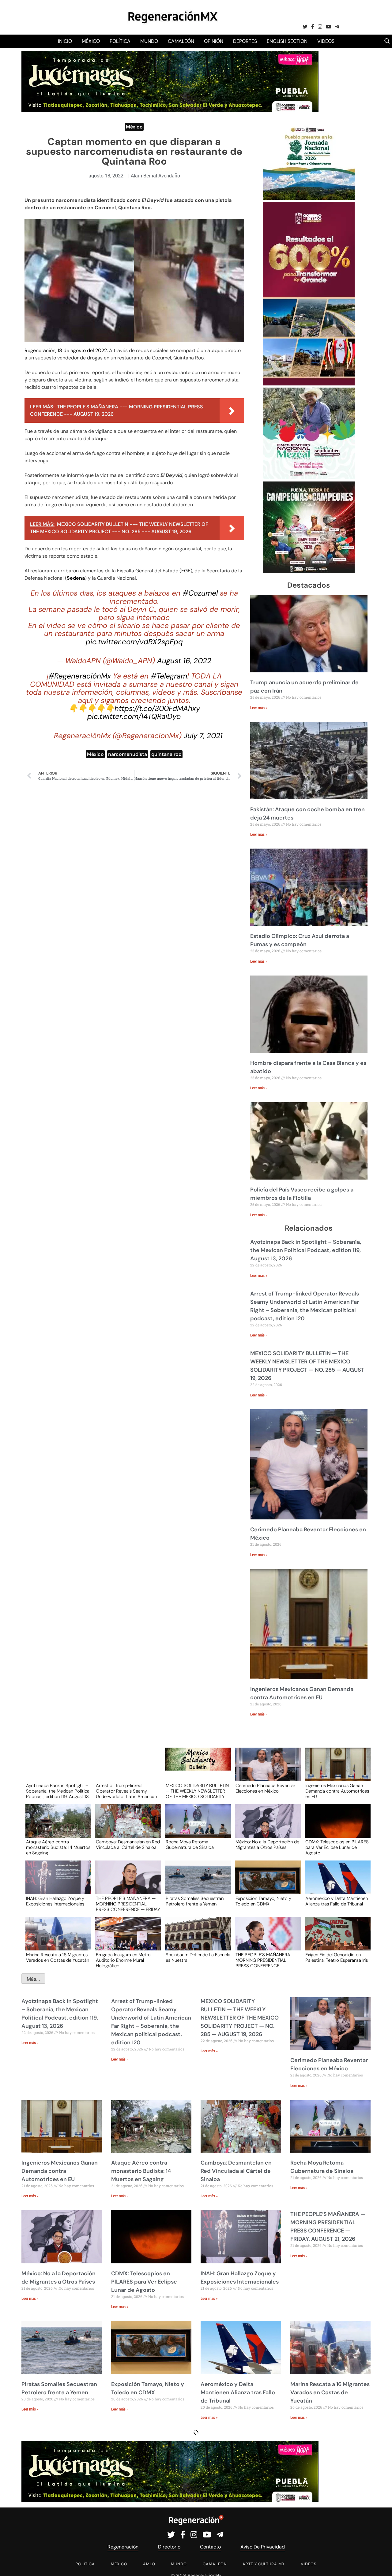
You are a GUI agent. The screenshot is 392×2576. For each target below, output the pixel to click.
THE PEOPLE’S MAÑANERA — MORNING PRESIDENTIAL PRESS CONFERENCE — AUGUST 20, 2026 (265, 1960)
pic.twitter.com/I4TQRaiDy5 (134, 716)
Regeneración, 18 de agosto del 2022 (66, 350)
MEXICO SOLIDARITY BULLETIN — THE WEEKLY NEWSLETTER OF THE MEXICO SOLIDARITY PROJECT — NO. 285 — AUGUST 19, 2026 (197, 1791)
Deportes (245, 41)
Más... (33, 1979)
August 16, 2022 (184, 661)
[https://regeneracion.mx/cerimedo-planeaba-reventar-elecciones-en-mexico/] (266, 1770)
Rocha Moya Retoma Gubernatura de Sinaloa (190, 1845)
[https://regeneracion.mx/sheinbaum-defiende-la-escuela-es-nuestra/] (196, 1939)
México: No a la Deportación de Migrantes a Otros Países (267, 1845)
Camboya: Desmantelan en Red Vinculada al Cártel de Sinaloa (128, 1845)
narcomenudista (128, 754)
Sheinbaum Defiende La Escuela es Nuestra (198, 1958)
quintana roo (166, 754)
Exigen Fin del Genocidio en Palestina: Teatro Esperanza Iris (337, 1958)
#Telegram (169, 676)
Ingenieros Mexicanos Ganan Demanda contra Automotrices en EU (337, 1791)
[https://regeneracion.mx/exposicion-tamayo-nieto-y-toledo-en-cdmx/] (266, 1883)
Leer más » (259, 708)
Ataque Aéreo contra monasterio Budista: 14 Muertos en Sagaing (58, 1847)
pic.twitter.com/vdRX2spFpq (134, 642)
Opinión (214, 41)
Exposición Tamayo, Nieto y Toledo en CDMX (263, 1901)
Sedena (76, 578)
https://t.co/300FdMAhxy (157, 708)
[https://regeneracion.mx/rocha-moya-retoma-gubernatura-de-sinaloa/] (196, 1827)
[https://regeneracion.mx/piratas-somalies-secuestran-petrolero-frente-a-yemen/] (196, 1883)
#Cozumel (200, 593)
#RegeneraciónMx (80, 676)
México (91, 41)
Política (120, 41)
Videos (326, 41)
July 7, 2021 (203, 736)
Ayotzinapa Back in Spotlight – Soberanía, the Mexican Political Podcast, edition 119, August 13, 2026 (306, 1250)
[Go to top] (381, 2564)
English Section (287, 41)
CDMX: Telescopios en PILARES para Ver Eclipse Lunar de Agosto (337, 1847)
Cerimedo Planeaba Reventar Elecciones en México (265, 1789)
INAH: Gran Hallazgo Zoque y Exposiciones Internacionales (55, 1901)
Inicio (65, 41)
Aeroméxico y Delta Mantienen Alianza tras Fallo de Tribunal (337, 1901)
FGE (186, 571)
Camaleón (181, 41)
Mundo (149, 41)
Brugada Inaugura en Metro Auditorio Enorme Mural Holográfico (123, 1960)
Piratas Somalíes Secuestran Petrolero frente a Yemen (195, 1901)
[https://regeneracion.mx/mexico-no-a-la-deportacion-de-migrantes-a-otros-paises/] (266, 1827)
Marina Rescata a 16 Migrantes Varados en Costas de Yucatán (58, 1958)
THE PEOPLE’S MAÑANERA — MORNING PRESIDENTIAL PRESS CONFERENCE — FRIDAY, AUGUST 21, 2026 (128, 1904)
